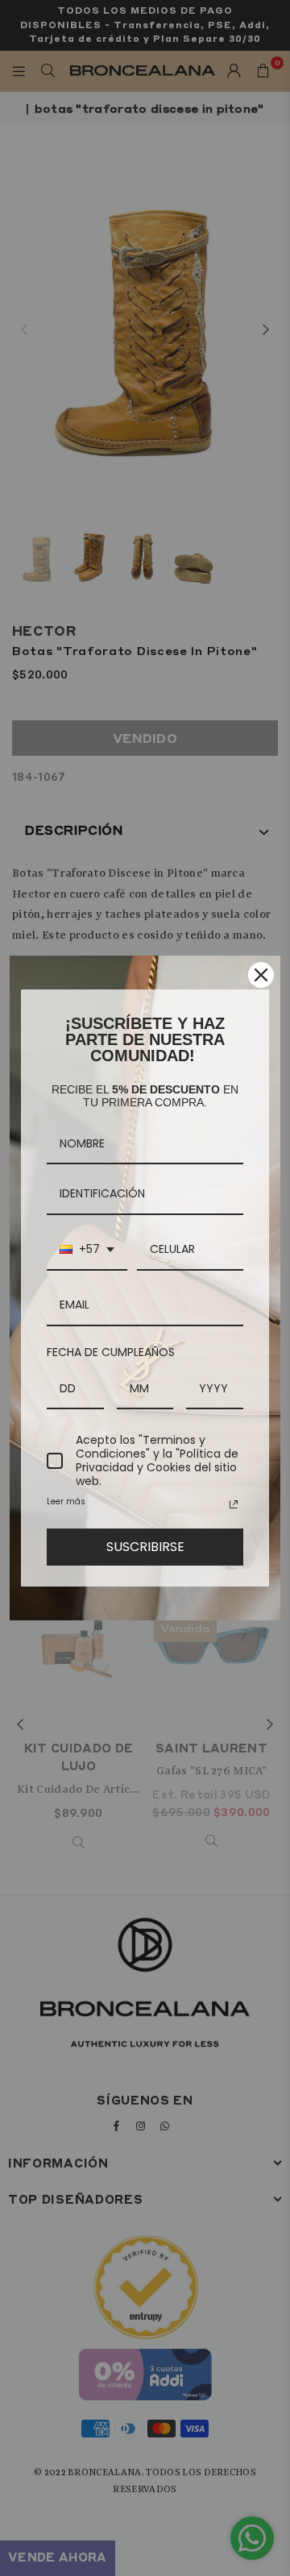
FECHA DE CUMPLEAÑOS (111, 1352)
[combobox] (87, 1250)
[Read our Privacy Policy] (234, 1504)
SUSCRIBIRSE (145, 1547)
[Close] (261, 975)
